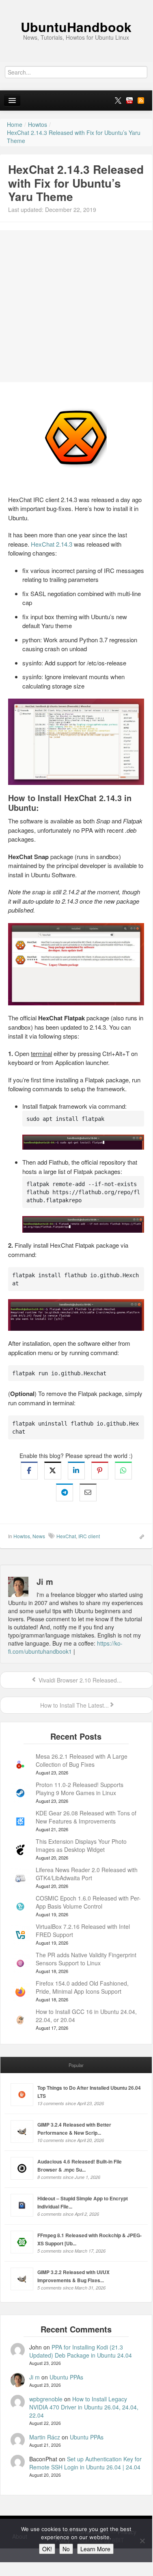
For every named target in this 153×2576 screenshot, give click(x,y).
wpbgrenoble (46, 2399)
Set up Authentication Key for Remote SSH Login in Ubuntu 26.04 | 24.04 (85, 2463)
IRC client (89, 1536)
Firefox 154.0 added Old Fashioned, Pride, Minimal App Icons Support (82, 1987)
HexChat (66, 1536)
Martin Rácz (45, 2437)
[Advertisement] (76, 306)
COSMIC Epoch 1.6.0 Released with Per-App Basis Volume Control (88, 1902)
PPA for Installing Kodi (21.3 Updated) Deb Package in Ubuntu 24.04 (81, 2351)
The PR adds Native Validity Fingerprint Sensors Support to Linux (86, 1959)
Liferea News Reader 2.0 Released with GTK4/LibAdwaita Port (87, 1874)
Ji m (34, 2377)
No (66, 2549)
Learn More (95, 2549)
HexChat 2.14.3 (52, 544)
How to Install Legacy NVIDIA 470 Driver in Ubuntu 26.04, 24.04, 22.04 (84, 2407)
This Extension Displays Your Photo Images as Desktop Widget (81, 1845)
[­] (76, 4)
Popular (76, 2065)
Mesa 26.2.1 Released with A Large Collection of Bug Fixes (82, 1760)
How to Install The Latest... (74, 1705)
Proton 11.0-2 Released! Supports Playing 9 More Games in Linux (80, 1789)
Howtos (22, 1536)
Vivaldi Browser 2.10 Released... (79, 1680)
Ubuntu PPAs (66, 2377)
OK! (47, 2549)
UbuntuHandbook (76, 27)
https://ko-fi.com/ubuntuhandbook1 (65, 1647)
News (39, 1536)
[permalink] (139, 1536)
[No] (142, 2541)
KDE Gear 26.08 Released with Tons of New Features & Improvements (86, 1817)
